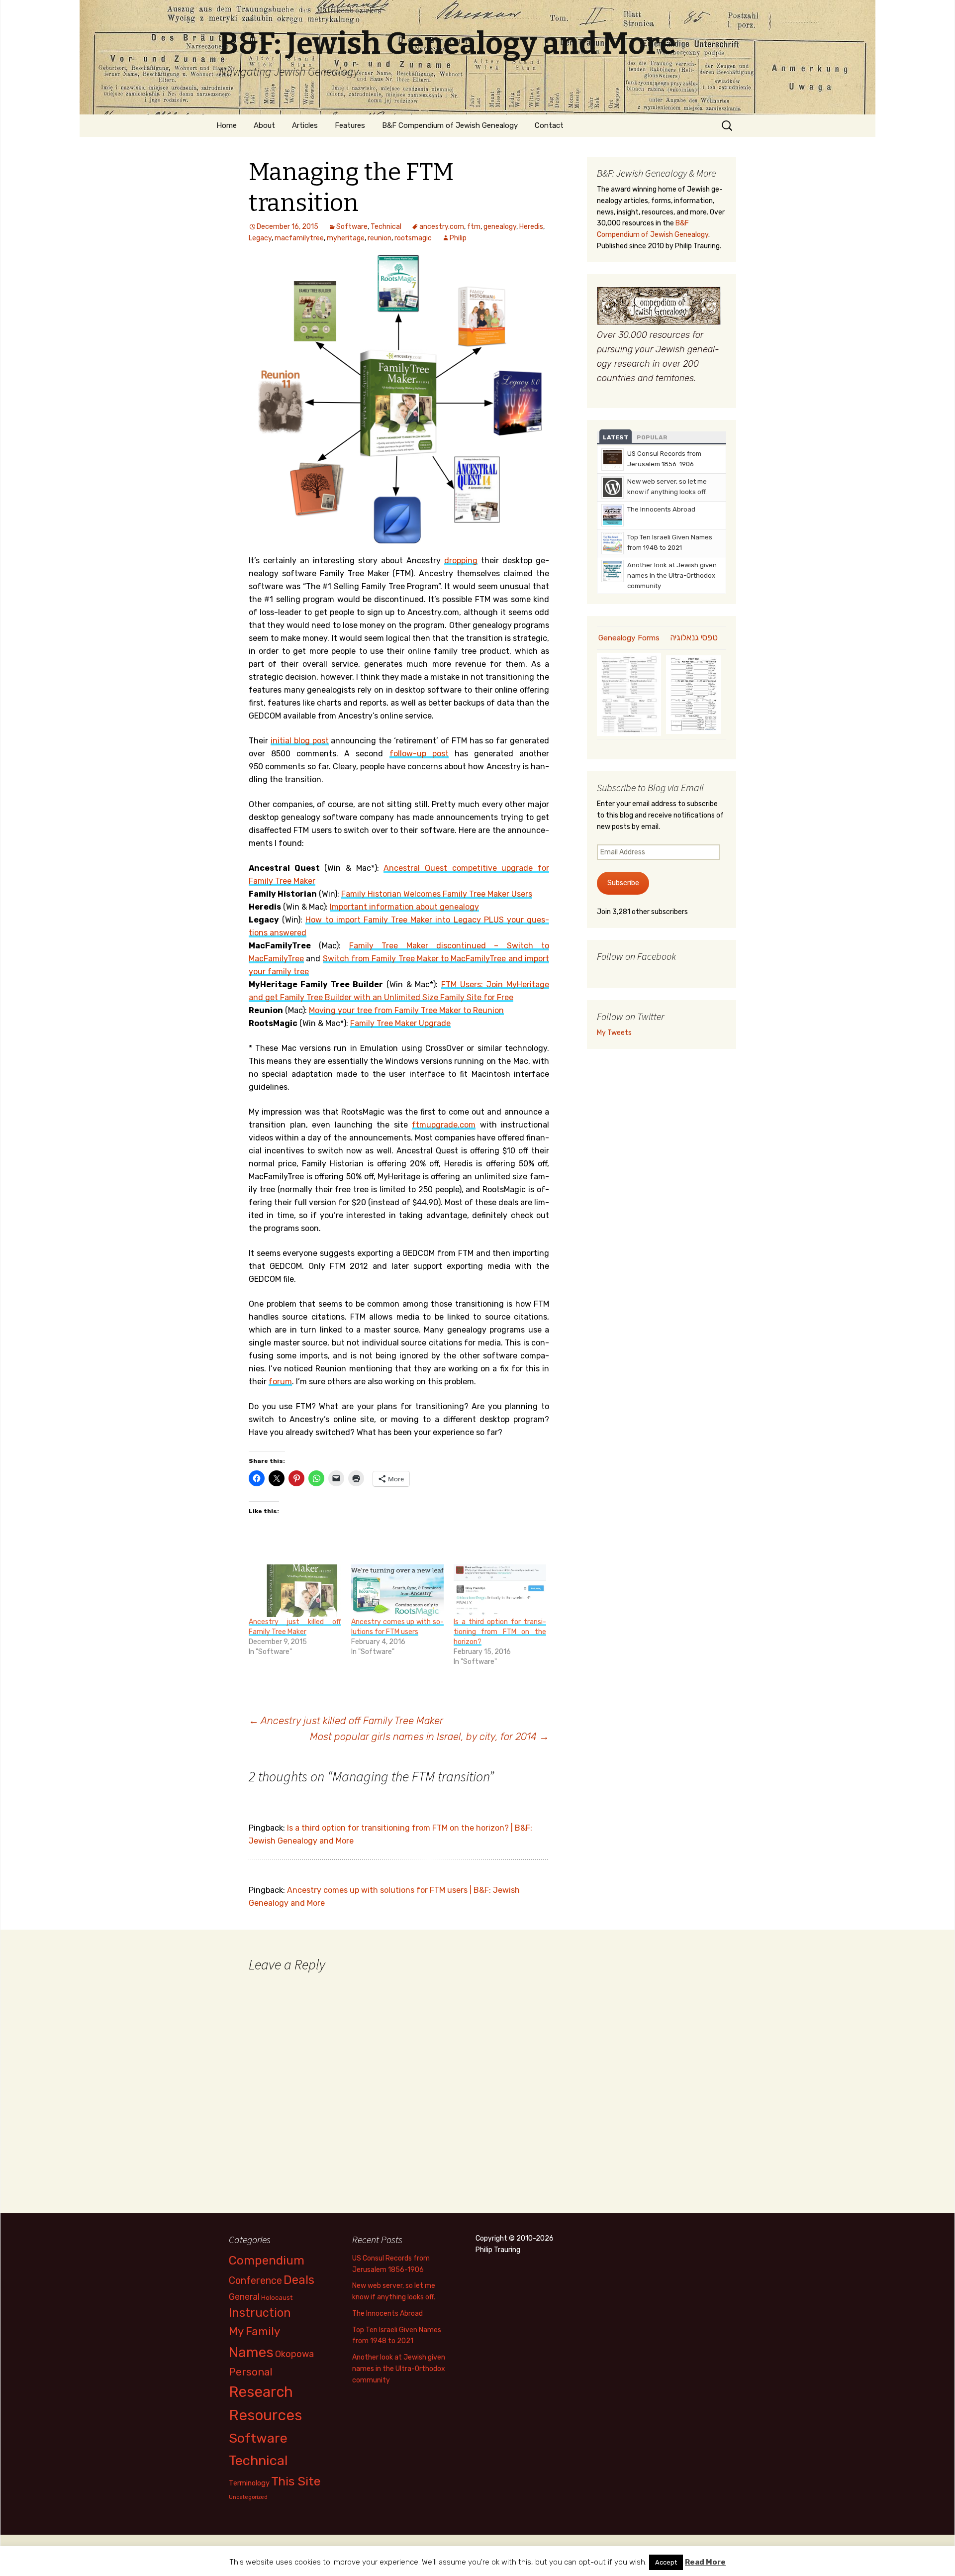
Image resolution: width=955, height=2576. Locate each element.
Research (261, 2392)
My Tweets (614, 1033)
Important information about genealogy (404, 907)
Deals (299, 2280)
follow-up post (419, 754)
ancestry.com (442, 227)
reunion (380, 238)
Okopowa (294, 2354)
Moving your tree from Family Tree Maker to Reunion (406, 1010)
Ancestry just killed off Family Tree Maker (346, 1721)
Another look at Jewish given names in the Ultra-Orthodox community (672, 575)
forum (280, 1382)
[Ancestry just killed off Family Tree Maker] (295, 1591)
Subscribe (623, 883)
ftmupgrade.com (444, 1125)
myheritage (346, 238)
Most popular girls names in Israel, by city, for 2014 (430, 1737)
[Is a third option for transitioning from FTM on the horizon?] (500, 1591)
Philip (458, 238)
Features (350, 125)
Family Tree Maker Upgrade (400, 1023)
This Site (296, 2481)
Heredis (531, 227)
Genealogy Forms (629, 638)
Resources (265, 2415)
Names (251, 2352)
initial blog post (300, 741)
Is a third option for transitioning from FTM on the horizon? (500, 1632)
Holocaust (277, 2298)
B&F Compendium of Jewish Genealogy (450, 125)
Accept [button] (666, 2562)
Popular (652, 437)
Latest (616, 437)
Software (352, 227)
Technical (386, 227)
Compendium (267, 2260)
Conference (255, 2280)
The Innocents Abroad (661, 509)
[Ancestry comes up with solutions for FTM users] (397, 1591)
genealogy (500, 227)
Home (227, 125)
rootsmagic (413, 238)
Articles (305, 125)
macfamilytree (299, 238)
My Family (254, 2331)
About (264, 125)
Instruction (260, 2313)
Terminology (249, 2483)
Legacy (260, 238)
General (244, 2297)
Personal (251, 2372)
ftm (474, 227)
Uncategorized (248, 2497)
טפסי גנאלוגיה (694, 637)
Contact (549, 125)
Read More (705, 2562)
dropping (461, 561)
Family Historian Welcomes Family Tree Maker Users (437, 894)
